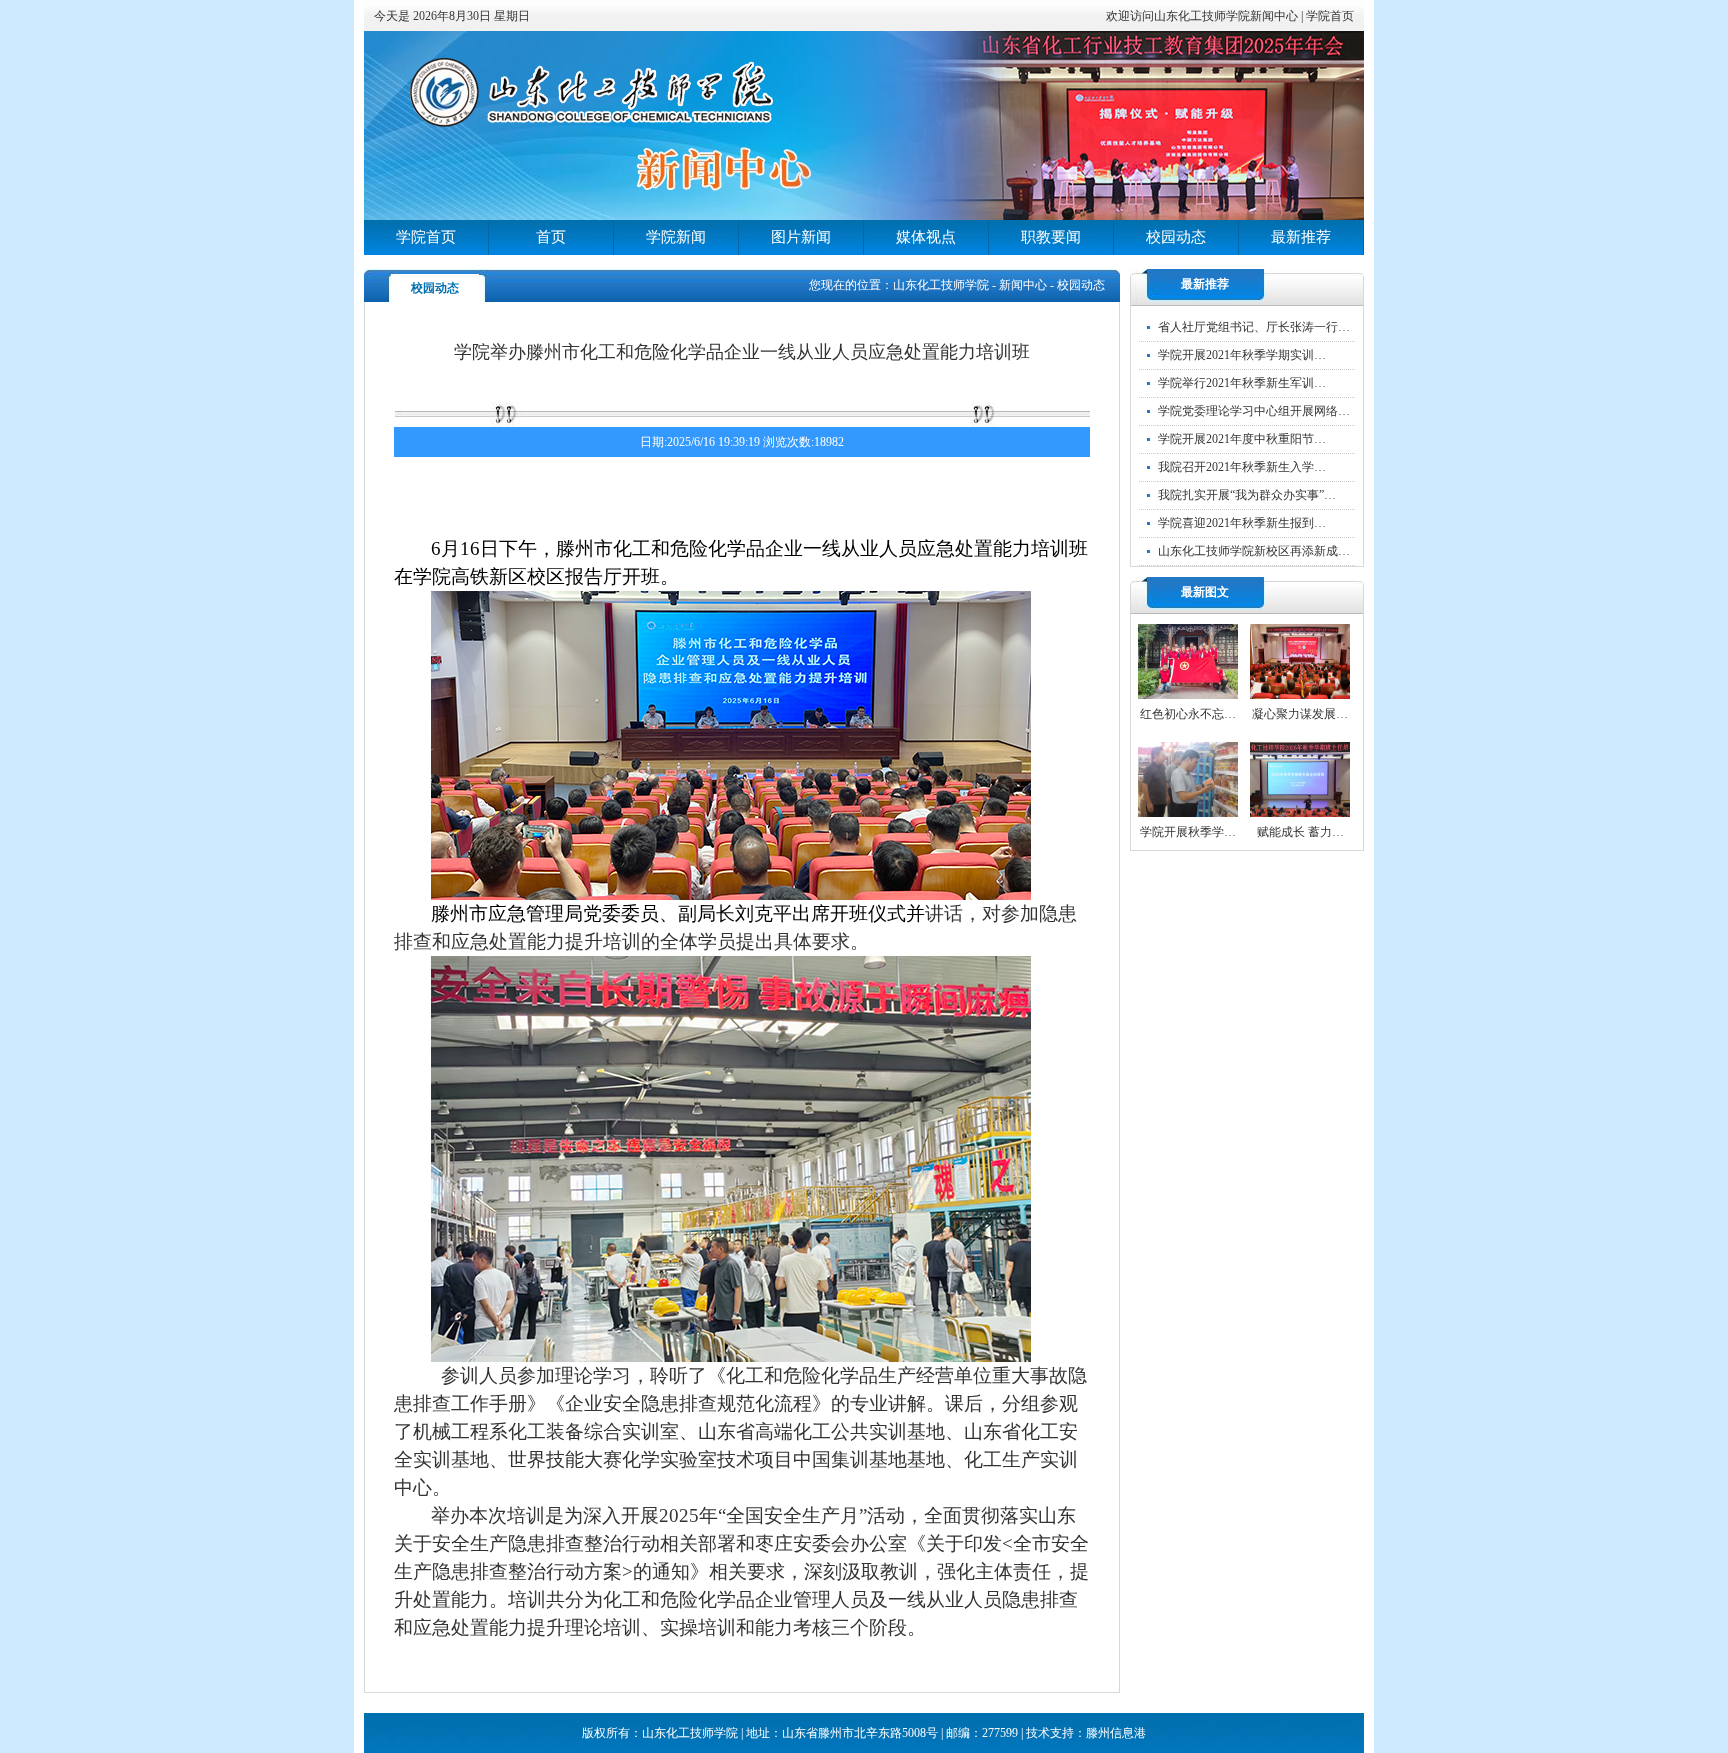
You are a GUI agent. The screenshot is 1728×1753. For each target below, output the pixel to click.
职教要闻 (1051, 237)
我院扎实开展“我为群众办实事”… (1247, 495)
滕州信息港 (1116, 1733)
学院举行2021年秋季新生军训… (1242, 383)
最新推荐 (1301, 237)
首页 (551, 237)
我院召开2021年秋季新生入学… (1242, 467)
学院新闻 (676, 237)
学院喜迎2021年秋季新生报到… (1242, 523)
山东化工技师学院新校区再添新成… (1254, 551)
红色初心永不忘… (1188, 714)
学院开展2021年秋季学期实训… (1242, 355)
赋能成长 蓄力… (1300, 832)
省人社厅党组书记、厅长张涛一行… (1254, 327)
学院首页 (1330, 16)
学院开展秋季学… (1188, 832)
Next (1279, 126)
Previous (449, 126)
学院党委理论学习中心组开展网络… (1254, 411)
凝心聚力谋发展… (1300, 714)
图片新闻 (801, 237)
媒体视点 (926, 237)
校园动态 (1176, 237)
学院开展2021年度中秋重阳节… (1242, 439)
